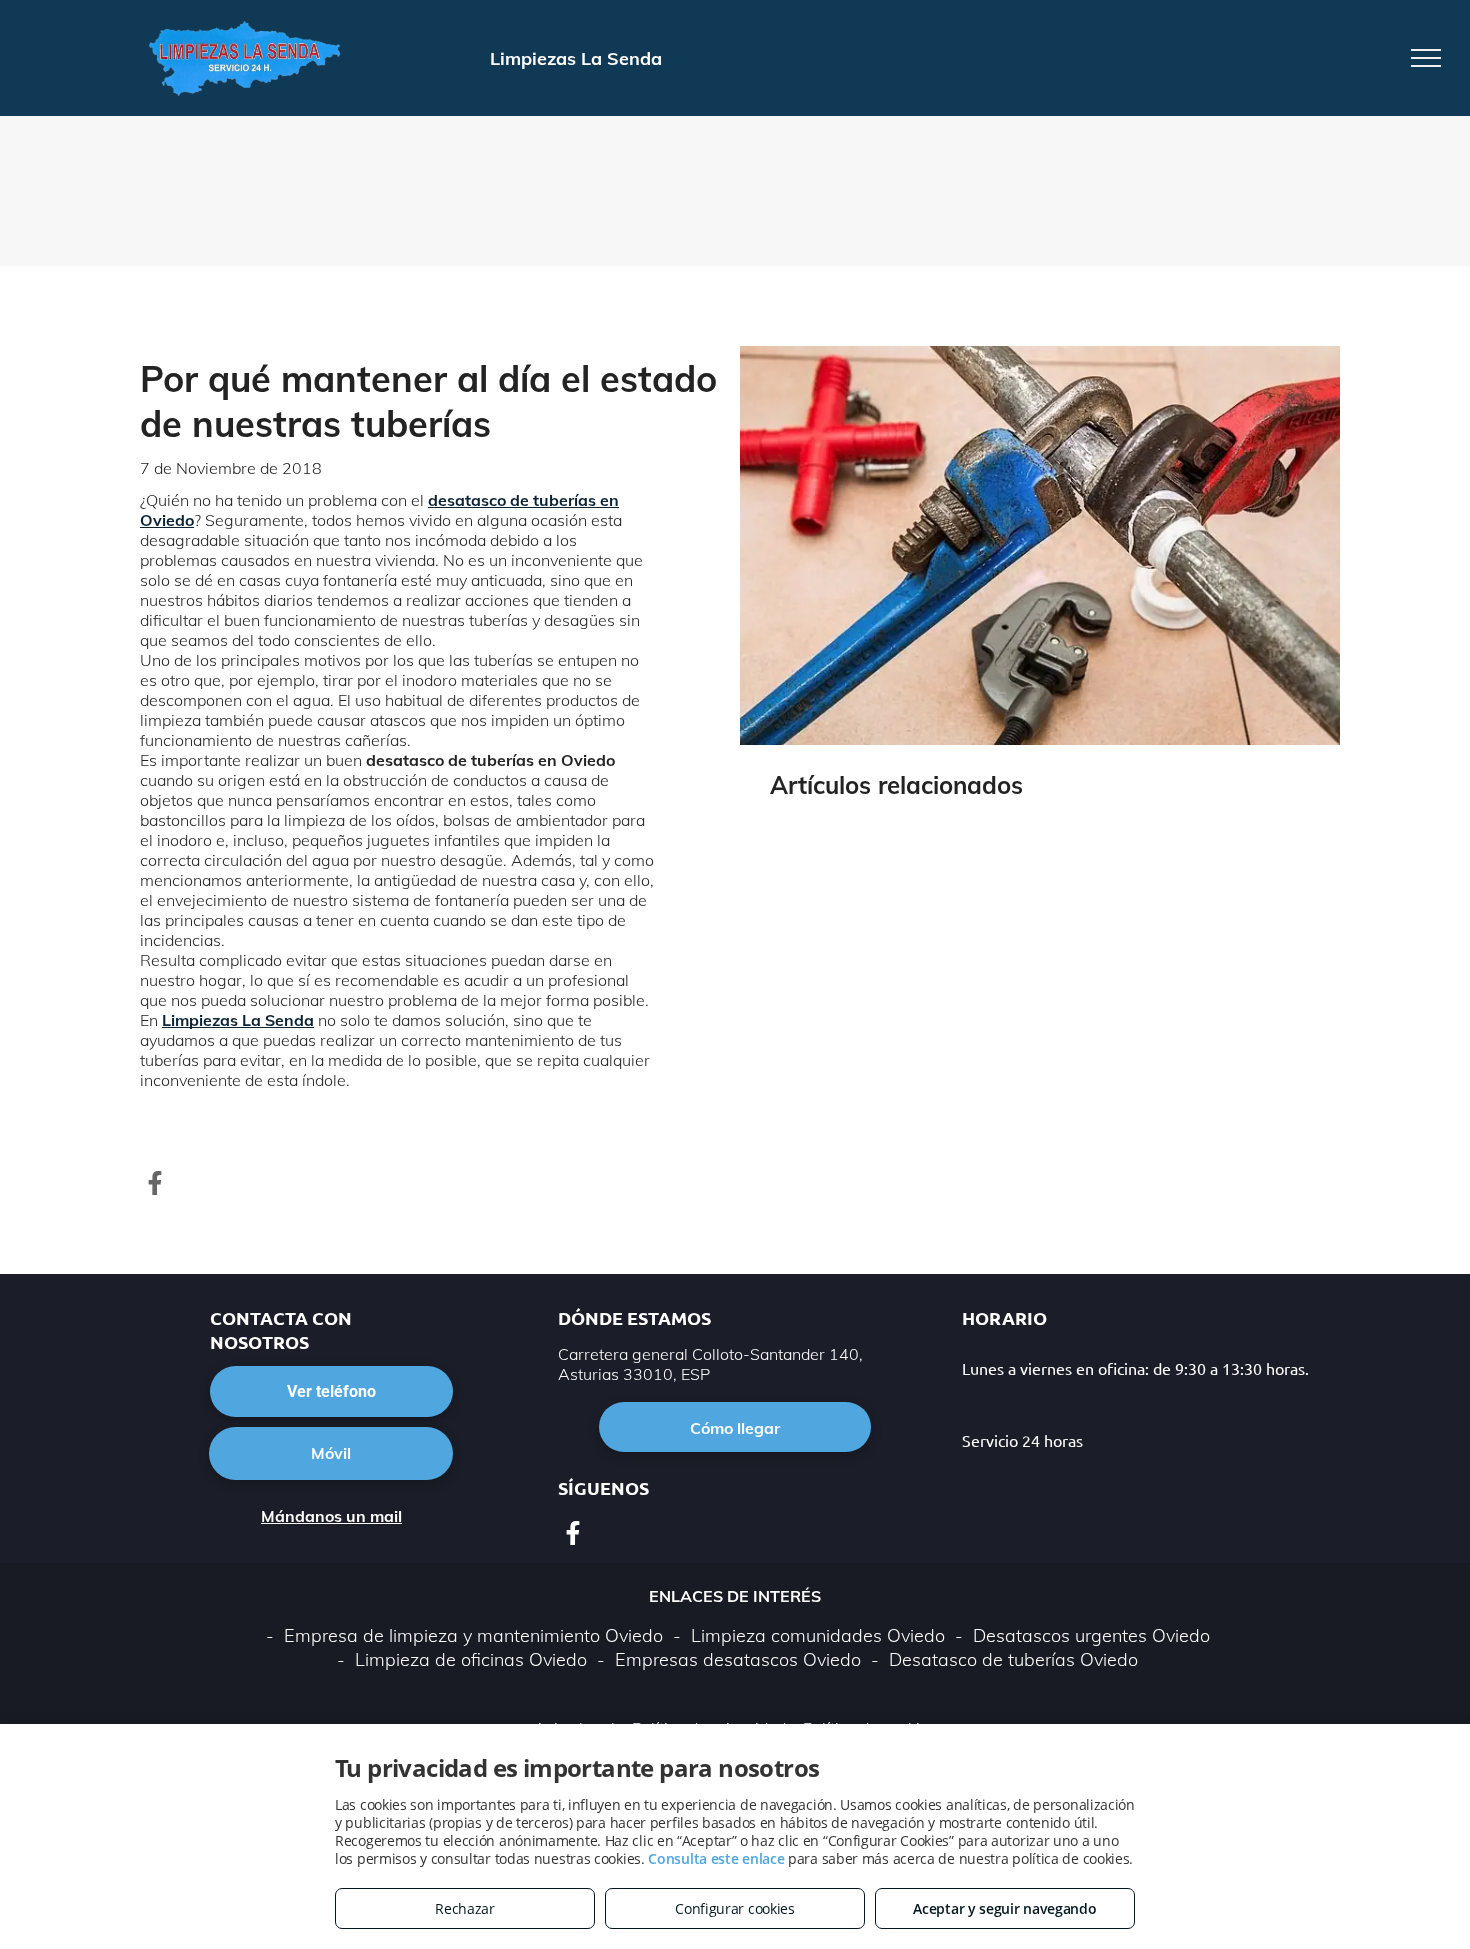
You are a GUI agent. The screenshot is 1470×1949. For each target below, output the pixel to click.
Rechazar (465, 1908)
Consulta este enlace (716, 1858)
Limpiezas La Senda (238, 1020)
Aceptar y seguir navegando (1004, 1908)
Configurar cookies (735, 1908)
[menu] (1426, 58)
